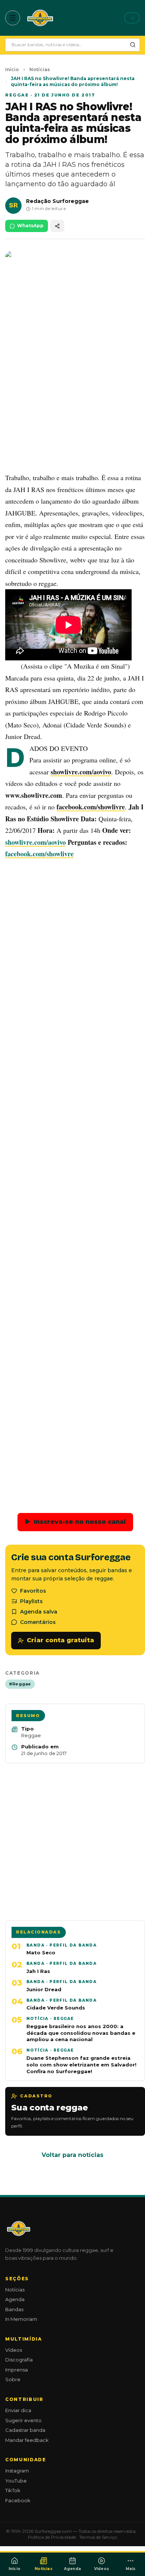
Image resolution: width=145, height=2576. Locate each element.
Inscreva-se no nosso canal (75, 1522)
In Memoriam (21, 2319)
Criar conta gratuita (60, 1640)
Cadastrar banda (25, 2430)
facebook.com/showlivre (39, 854)
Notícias (40, 69)
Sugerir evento (23, 2420)
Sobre (13, 2379)
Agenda (15, 2299)
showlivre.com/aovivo (36, 842)
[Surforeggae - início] (40, 18)
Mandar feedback (27, 2440)
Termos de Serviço (98, 2537)
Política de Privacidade (52, 2537)
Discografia (19, 2360)
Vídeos (14, 2350)
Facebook (18, 2500)
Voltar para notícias (72, 2155)
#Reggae (20, 1684)
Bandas (14, 2309)
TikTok (13, 2490)
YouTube (16, 2481)
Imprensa (17, 2370)
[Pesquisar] (133, 45)
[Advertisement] (72, 407)
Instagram (17, 2471)
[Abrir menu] (13, 18)
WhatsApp (30, 226)
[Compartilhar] (57, 226)
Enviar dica (18, 2410)
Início (12, 69)
